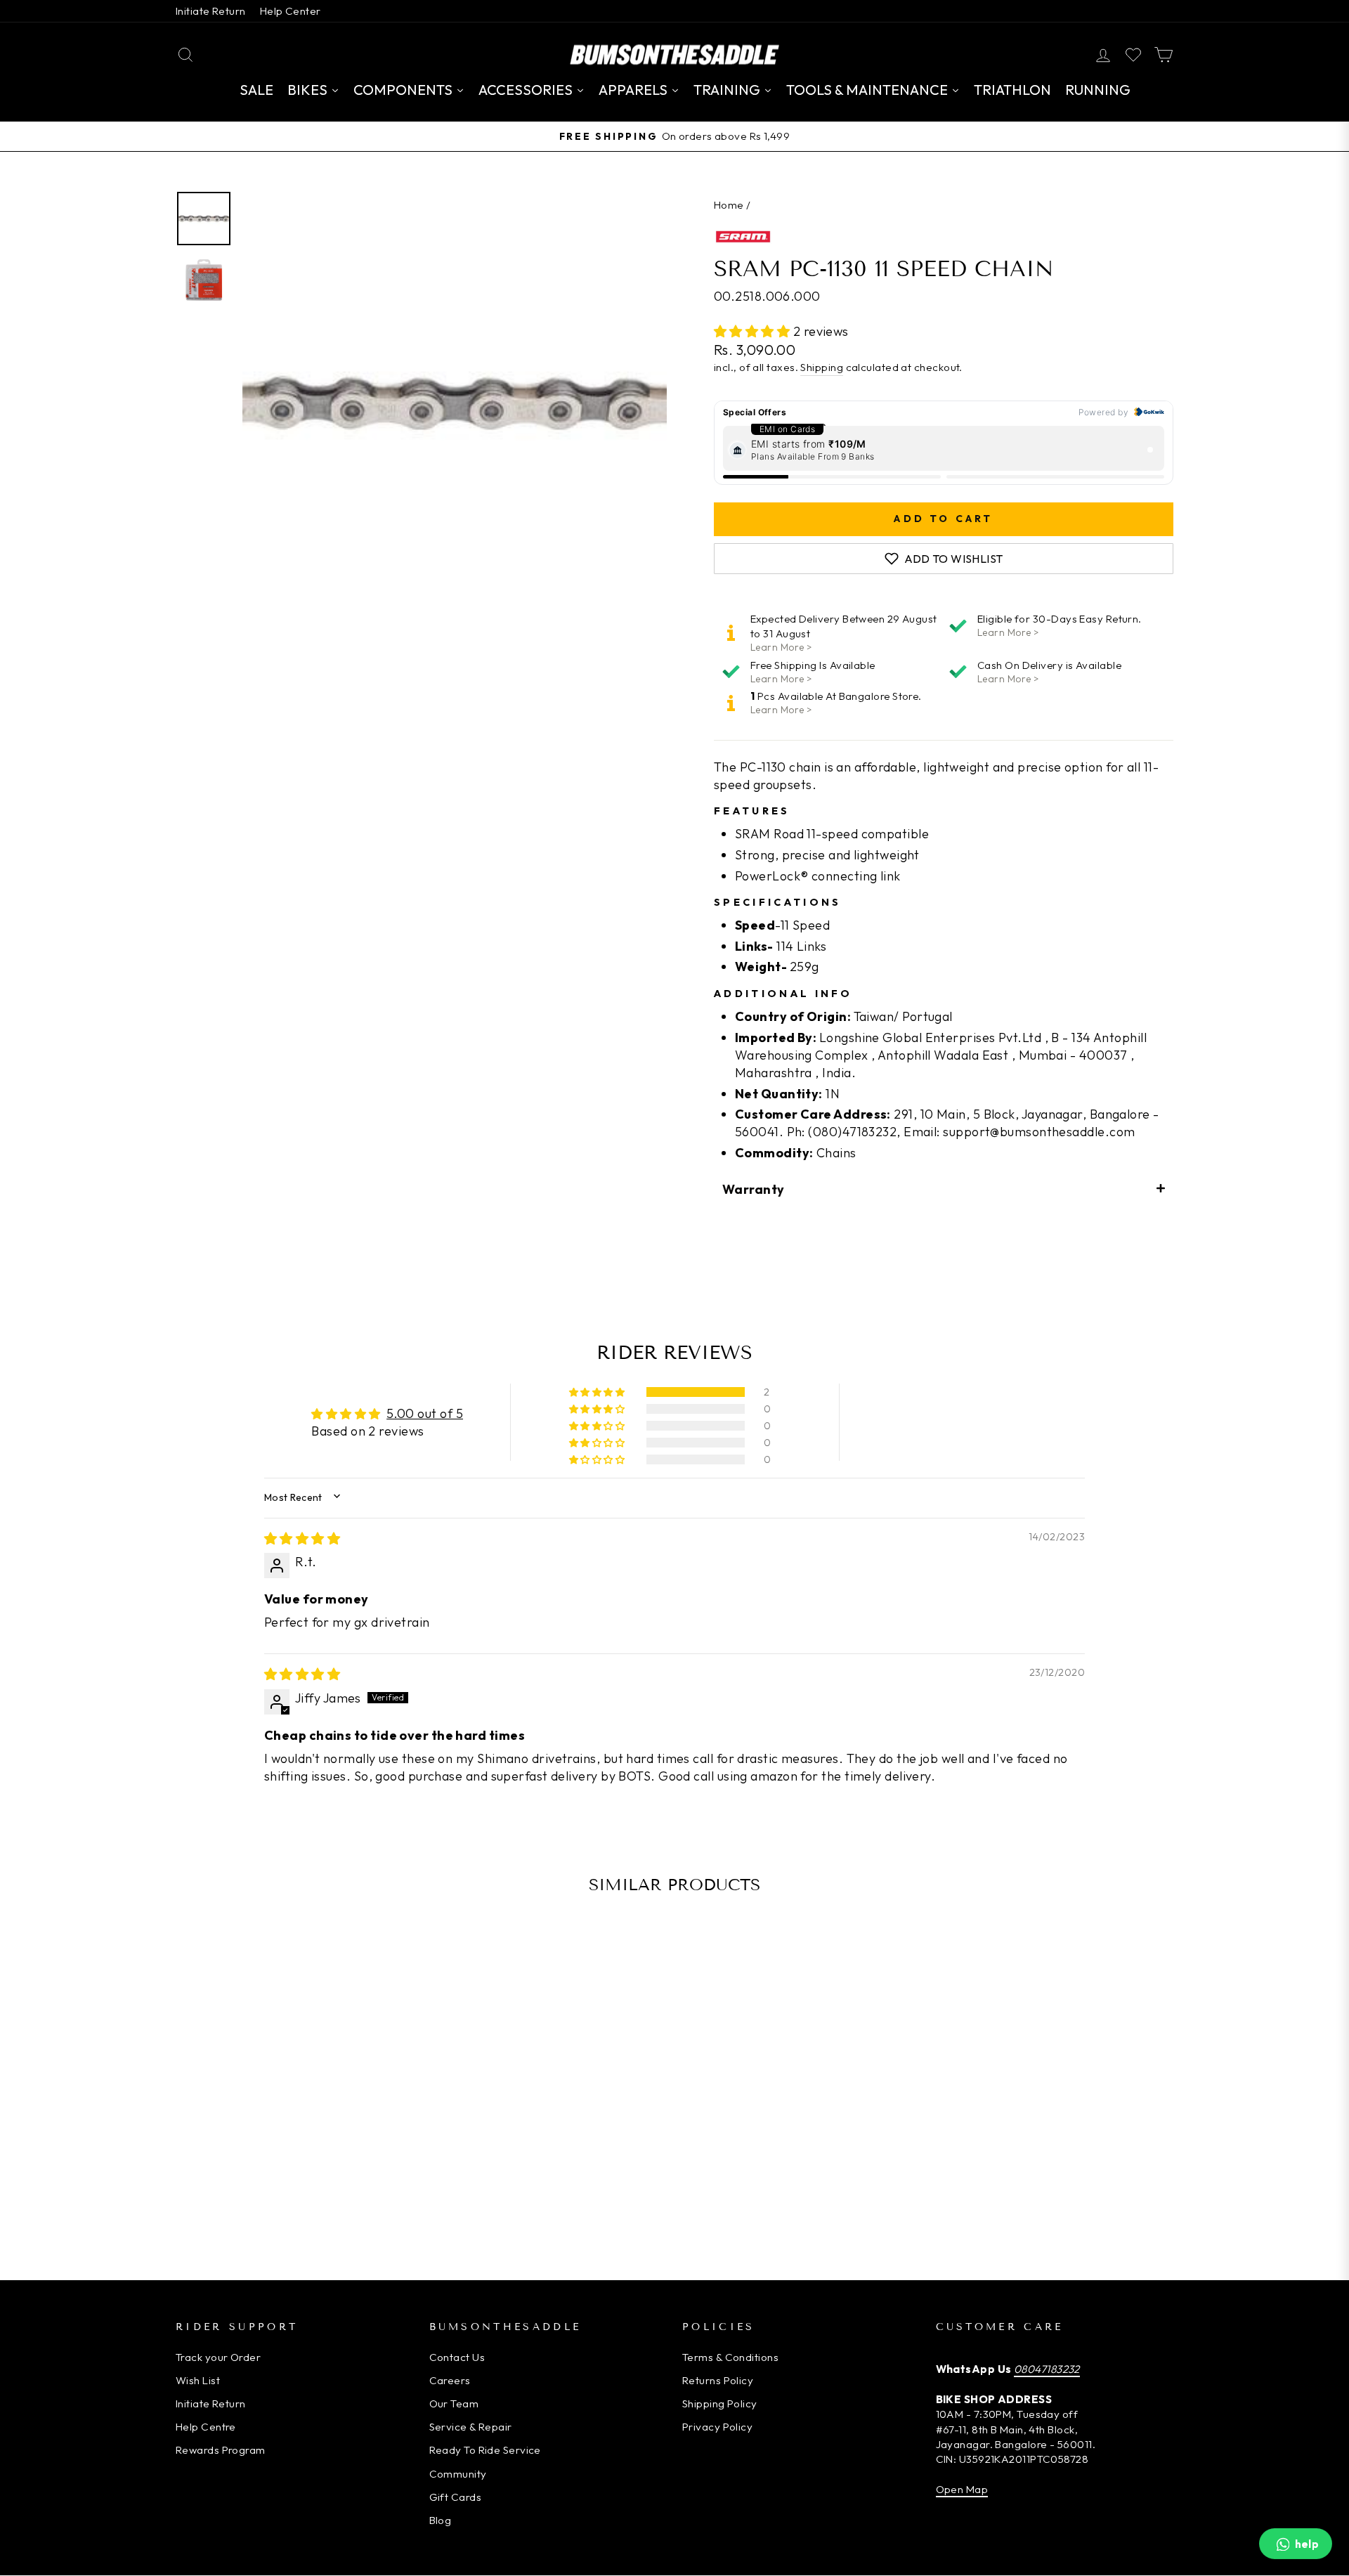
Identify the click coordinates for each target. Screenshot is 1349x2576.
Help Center (291, 11)
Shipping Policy (720, 2403)
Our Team (454, 2403)
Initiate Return (211, 11)
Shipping (822, 367)
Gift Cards (456, 2497)
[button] (754, 331)
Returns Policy (718, 2380)
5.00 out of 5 (425, 1413)
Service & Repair (471, 2427)
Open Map (962, 2489)
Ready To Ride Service (485, 2450)
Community (458, 2474)
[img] (302, 1539)
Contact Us (457, 2357)
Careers (450, 2380)
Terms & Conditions (730, 2357)
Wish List (198, 2380)
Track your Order (218, 2357)
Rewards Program (221, 2450)
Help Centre (206, 2427)
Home (729, 205)
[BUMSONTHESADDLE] (674, 54)
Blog (441, 2520)
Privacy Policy (717, 2427)
